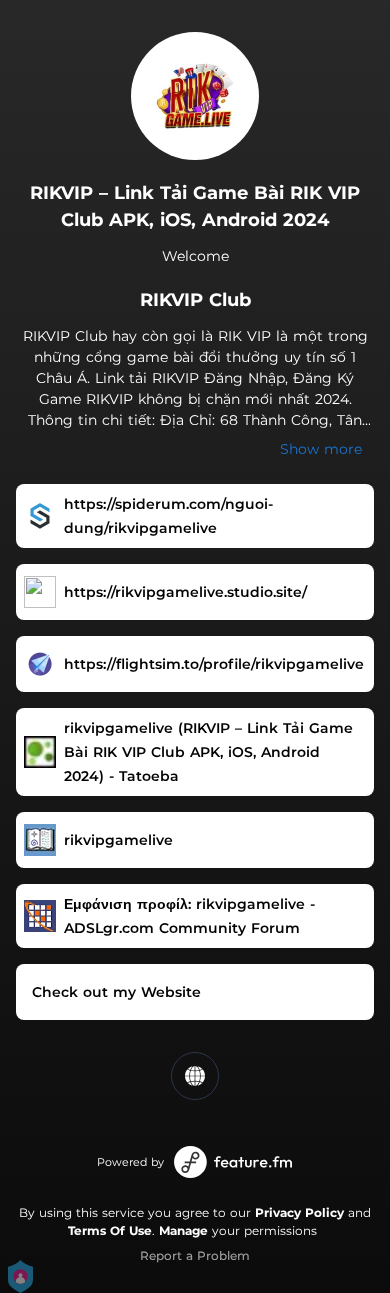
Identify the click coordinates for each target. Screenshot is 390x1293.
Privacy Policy (299, 1212)
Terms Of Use (110, 1230)
